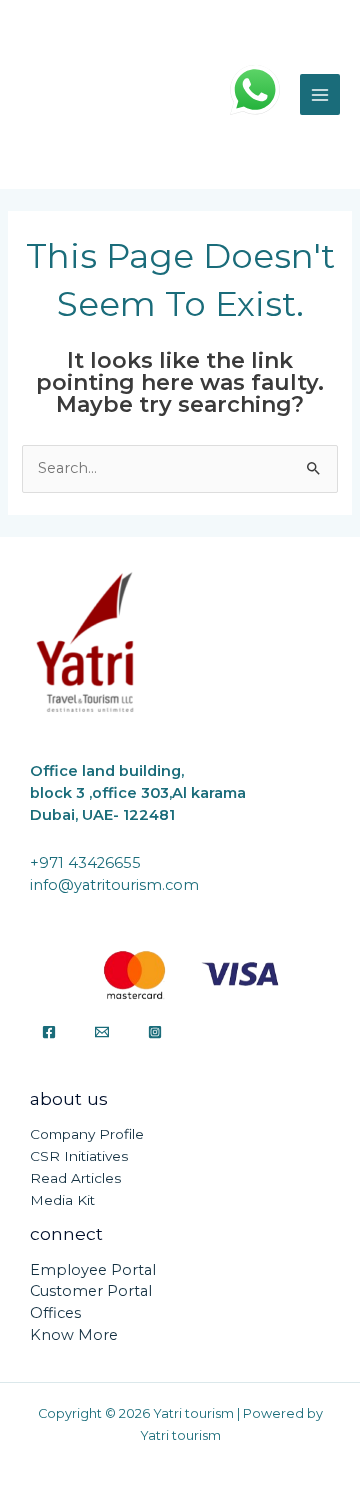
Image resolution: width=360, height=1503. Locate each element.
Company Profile (87, 1134)
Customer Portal (91, 1291)
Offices (55, 1313)
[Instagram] (155, 1032)
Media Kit (62, 1200)
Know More (74, 1335)
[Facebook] (49, 1032)
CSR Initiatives (79, 1156)
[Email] (102, 1032)
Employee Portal (93, 1270)
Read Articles (75, 1178)
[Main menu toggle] (320, 94)
